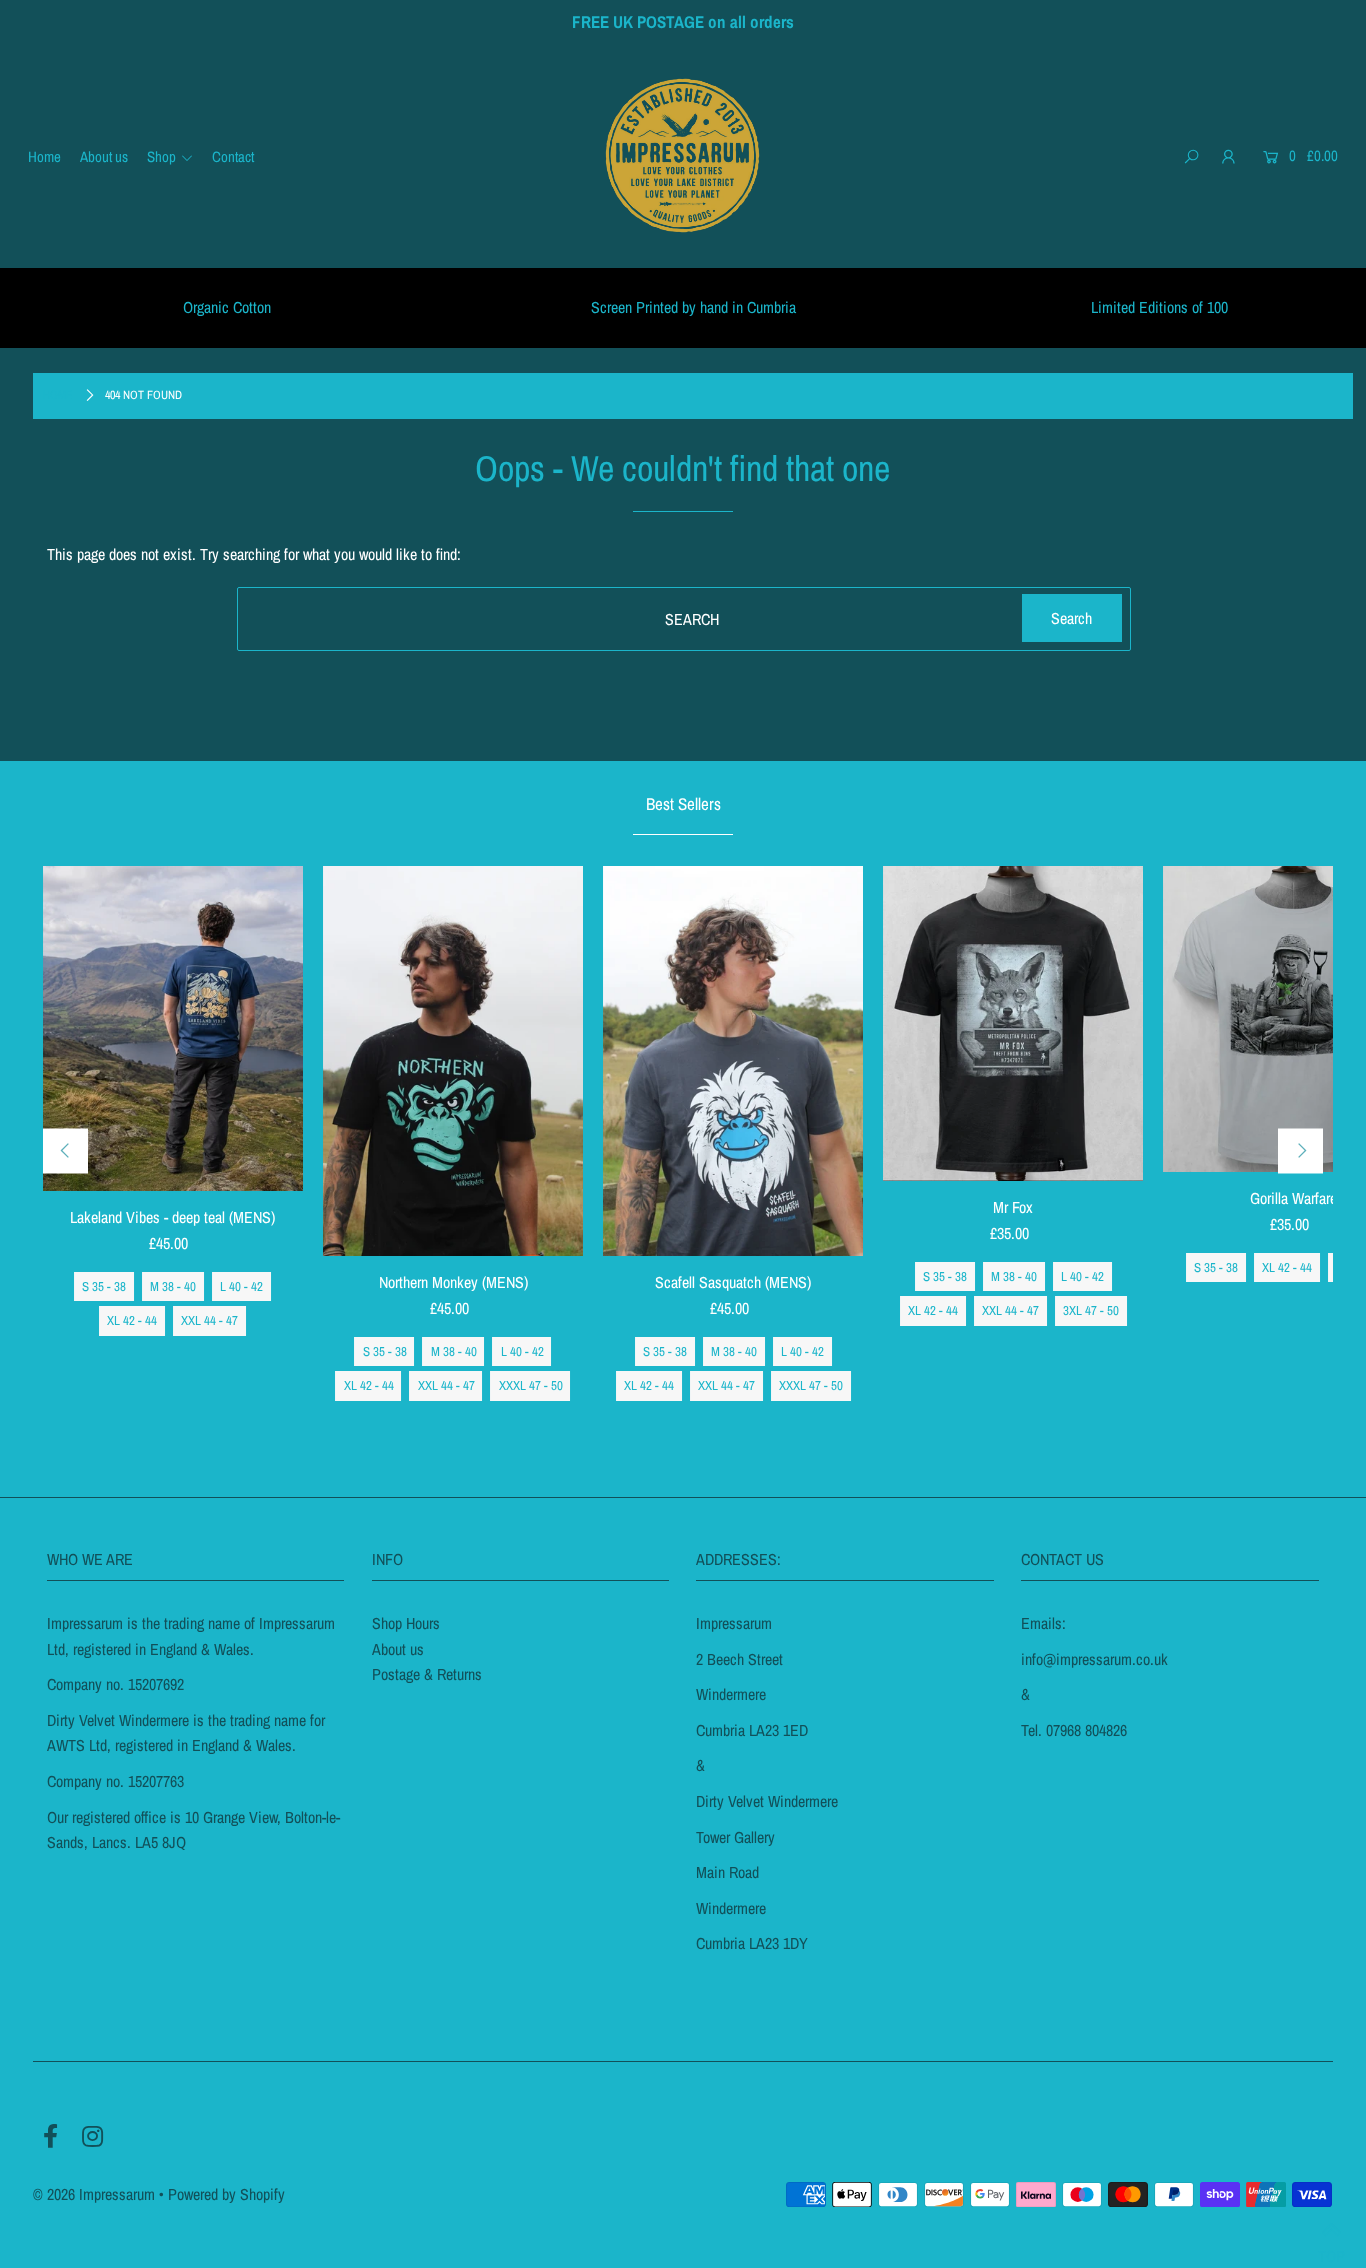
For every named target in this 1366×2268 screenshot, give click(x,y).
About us (398, 1649)
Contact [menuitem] (233, 156)
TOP (1331, 2246)
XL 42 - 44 (132, 1320)
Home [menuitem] (44, 156)
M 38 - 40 (173, 1286)
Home (58, 395)
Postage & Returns (427, 1674)
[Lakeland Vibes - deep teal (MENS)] (173, 1028)
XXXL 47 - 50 (531, 1385)
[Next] (1300, 1150)
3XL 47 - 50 (1091, 1310)
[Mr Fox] (1013, 1023)
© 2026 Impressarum (94, 2194)
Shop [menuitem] (161, 156)
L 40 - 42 (241, 1286)
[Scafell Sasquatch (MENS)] (733, 1061)
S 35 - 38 (104, 1286)
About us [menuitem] (104, 156)
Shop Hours (406, 1623)
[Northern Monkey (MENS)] (453, 1061)
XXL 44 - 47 (209, 1320)
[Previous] (65, 1150)
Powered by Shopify (226, 2194)
